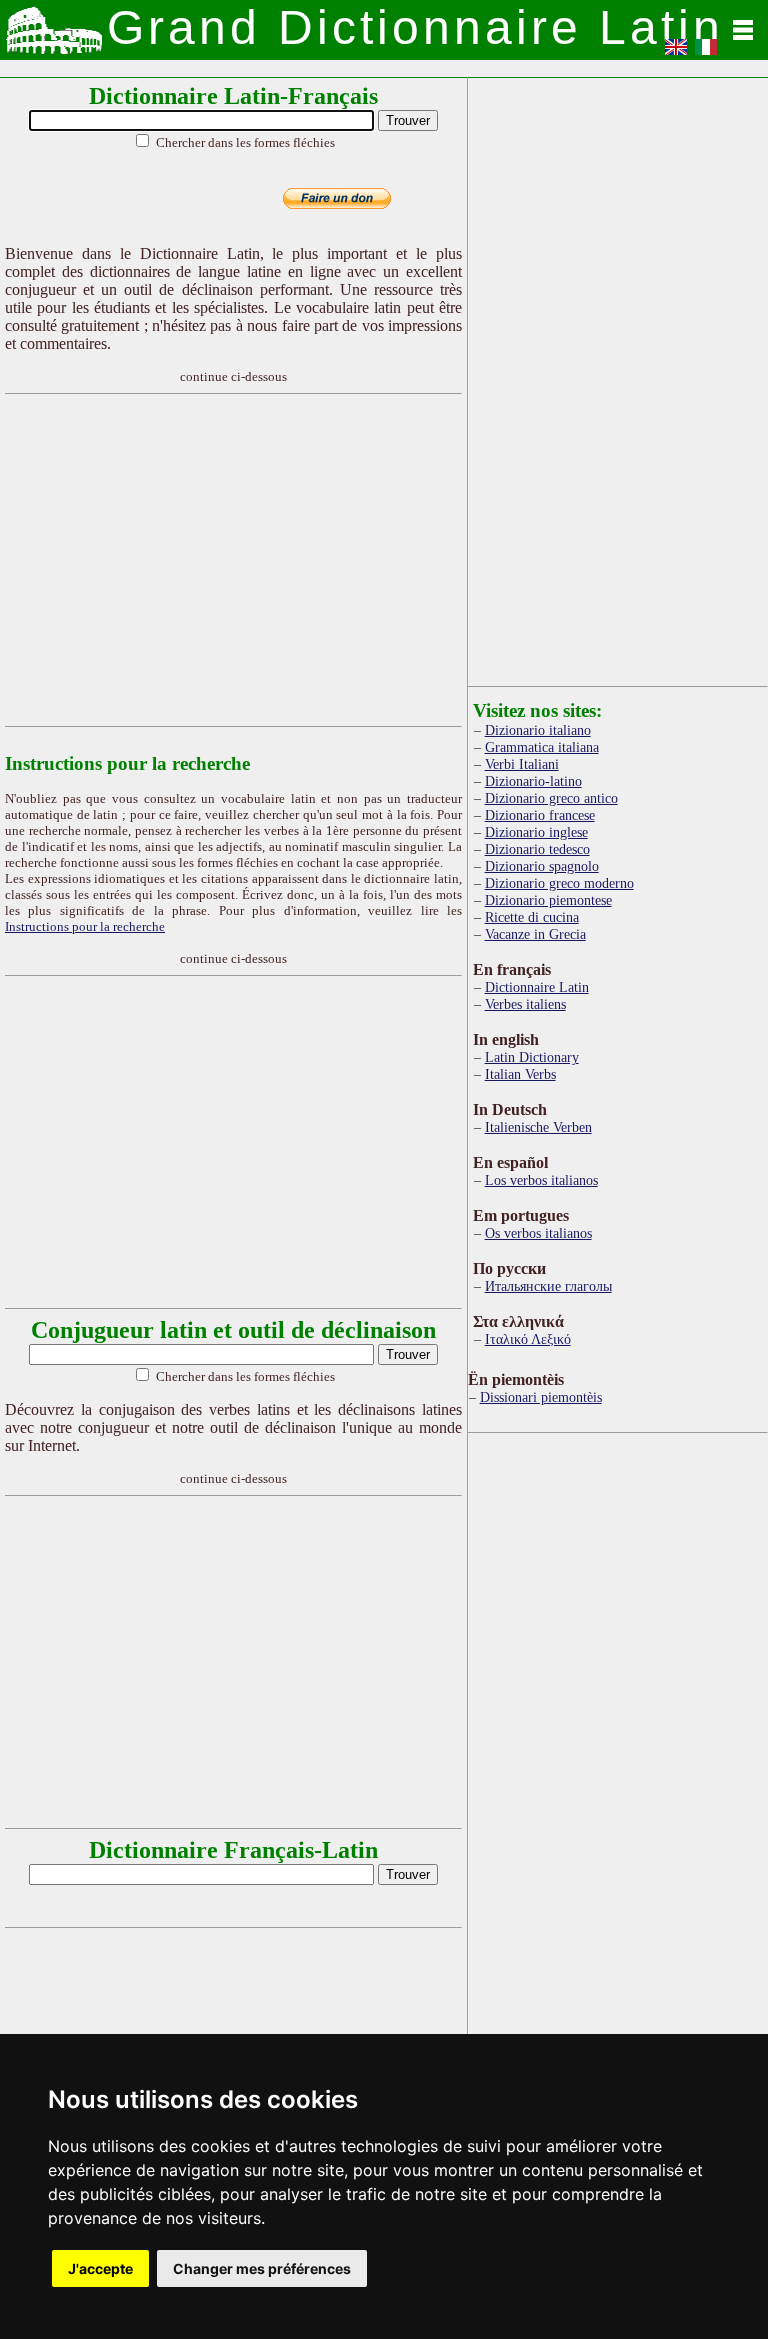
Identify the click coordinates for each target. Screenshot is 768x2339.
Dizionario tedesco (537, 849)
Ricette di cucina (532, 917)
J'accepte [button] (100, 2268)
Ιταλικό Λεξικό (528, 1339)
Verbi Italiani (522, 764)
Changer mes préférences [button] (262, 2268)
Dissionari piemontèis (541, 1397)
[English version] (676, 53)
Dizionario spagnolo (542, 866)
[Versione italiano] (706, 53)
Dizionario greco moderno (559, 883)
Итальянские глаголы (548, 1286)
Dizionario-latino (533, 781)
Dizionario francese (540, 815)
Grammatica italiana (542, 747)
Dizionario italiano (538, 730)
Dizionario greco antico (551, 798)
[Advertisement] (384, 560)
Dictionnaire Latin (537, 987)
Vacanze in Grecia (535, 934)
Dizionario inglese (536, 832)
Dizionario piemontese (548, 900)
